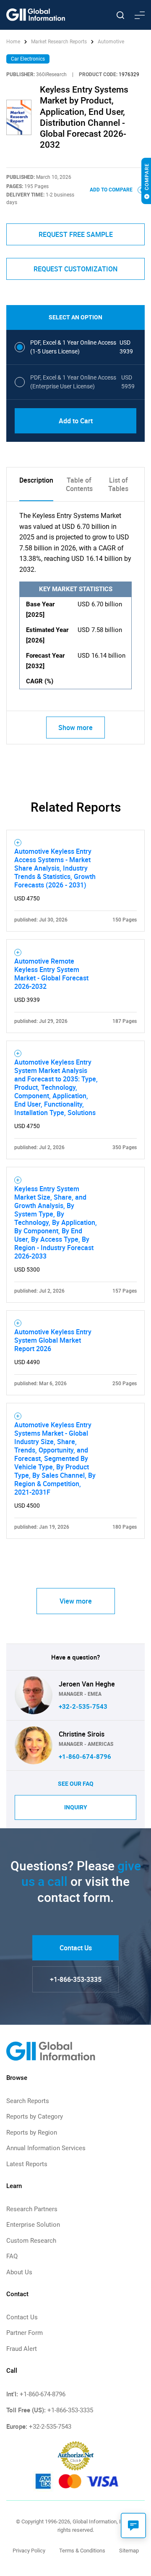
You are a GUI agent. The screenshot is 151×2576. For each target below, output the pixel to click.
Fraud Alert (22, 2349)
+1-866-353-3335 (76, 1979)
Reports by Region (32, 2133)
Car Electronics (28, 59)
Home (14, 42)
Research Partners (32, 2209)
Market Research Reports (59, 42)
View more (76, 1601)
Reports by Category (35, 2117)
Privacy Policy (29, 2551)
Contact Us (76, 1948)
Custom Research (31, 2241)
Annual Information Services (46, 2148)
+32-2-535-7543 (83, 1707)
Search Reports (28, 2101)
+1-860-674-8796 (85, 1757)
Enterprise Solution (33, 2225)
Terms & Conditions (82, 2551)
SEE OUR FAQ (76, 1784)
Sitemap (129, 2551)
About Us (19, 2272)
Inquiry (76, 1807)
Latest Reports (27, 2164)
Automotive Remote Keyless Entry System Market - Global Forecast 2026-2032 (51, 974)
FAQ (12, 2256)
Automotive (111, 42)
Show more (75, 728)
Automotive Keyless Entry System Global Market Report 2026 (53, 1340)
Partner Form (25, 2333)
